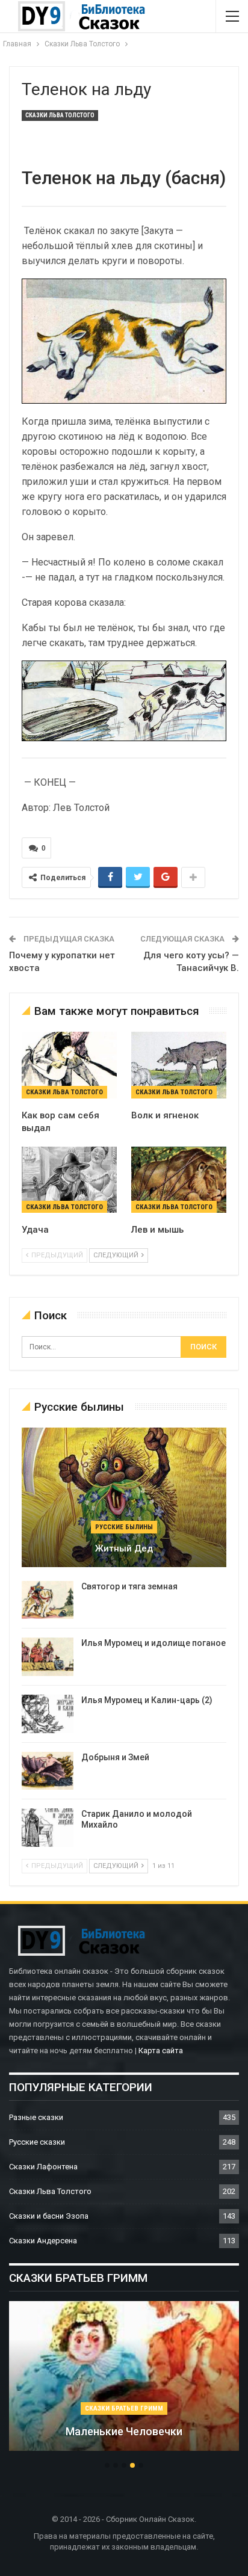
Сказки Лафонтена (43, 2167)
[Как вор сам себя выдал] (69, 1065)
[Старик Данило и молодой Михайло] (48, 1828)
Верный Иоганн (202, 2431)
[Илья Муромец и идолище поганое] (48, 1657)
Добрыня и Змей (115, 1757)
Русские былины (124, 1527)
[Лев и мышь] (179, 1180)
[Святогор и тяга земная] (48, 1600)
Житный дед (124, 1548)
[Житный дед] (124, 1497)
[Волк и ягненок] (179, 1065)
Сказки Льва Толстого (60, 115)
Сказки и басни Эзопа (49, 2216)
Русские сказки (37, 2142)
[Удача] (69, 1180)
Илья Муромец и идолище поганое (153, 1643)
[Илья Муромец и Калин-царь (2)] (48, 1714)
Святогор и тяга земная (129, 1586)
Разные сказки (36, 2117)
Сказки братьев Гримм (202, 2408)
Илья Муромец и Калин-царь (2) (147, 1700)
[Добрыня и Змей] (48, 1771)
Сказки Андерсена (43, 2241)
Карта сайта (161, 2051)
